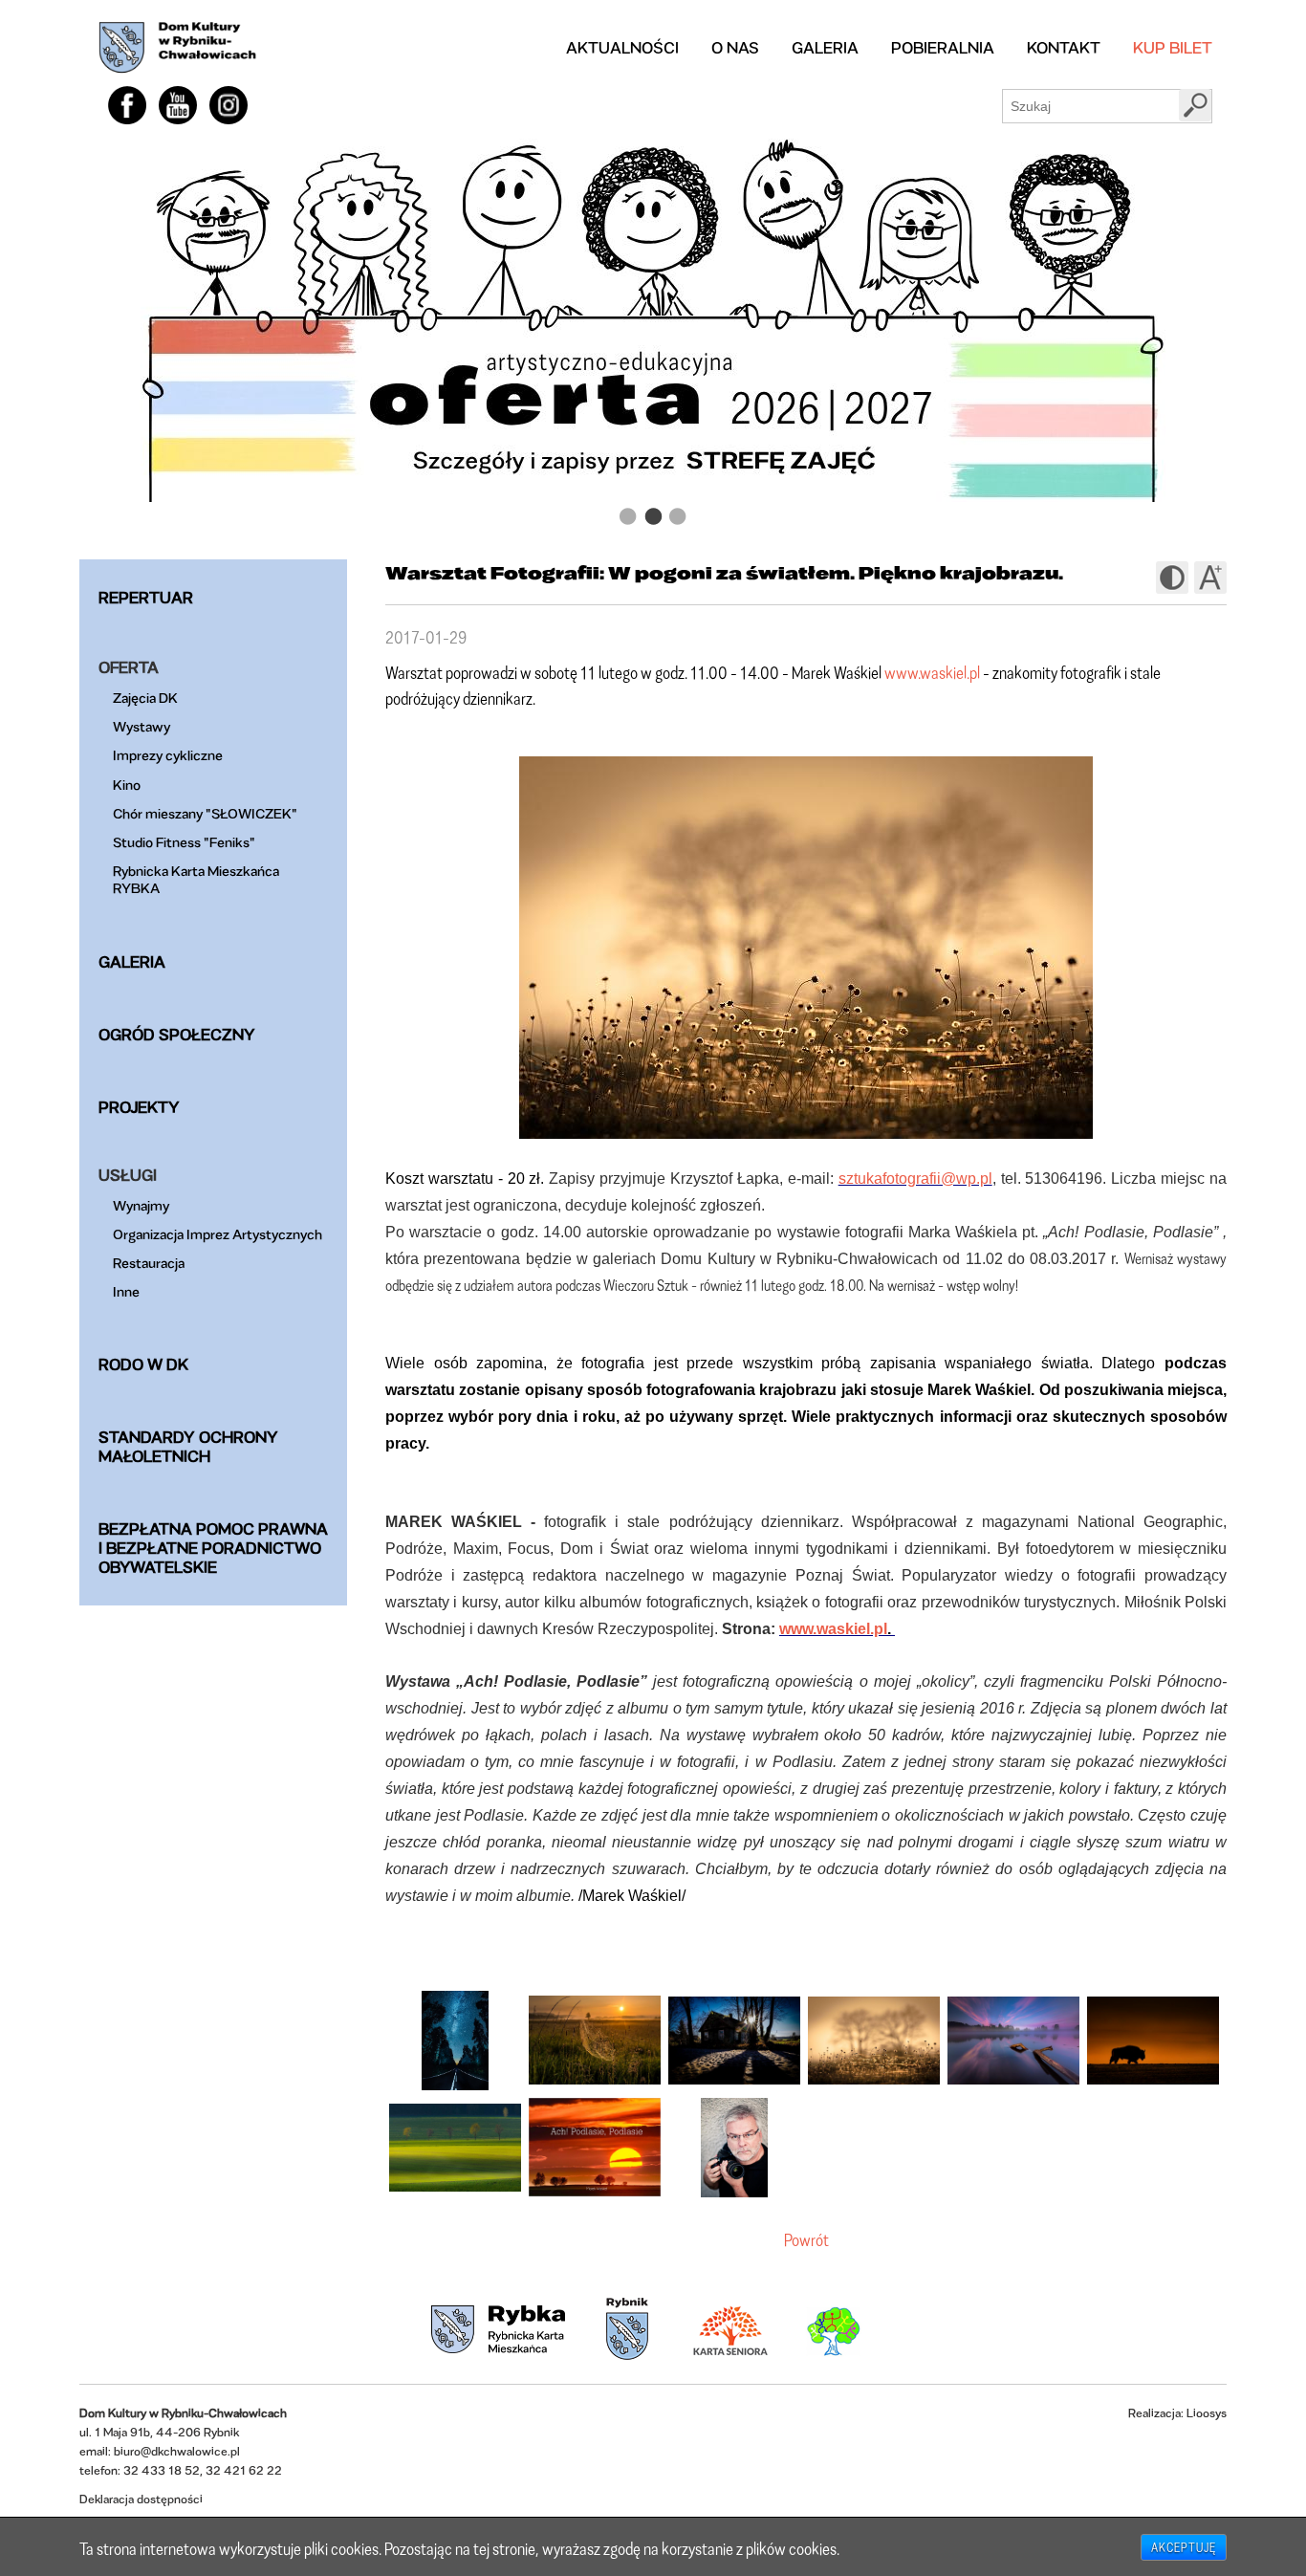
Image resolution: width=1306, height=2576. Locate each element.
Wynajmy (141, 1205)
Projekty (139, 1107)
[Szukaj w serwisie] (1195, 105)
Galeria (825, 47)
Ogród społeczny (177, 1034)
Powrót (806, 2239)
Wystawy (141, 726)
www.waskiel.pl (932, 672)
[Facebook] (127, 105)
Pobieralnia (943, 47)
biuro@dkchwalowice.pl (177, 2451)
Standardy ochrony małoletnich (188, 1446)
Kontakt (1064, 47)
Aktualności (622, 47)
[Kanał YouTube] (178, 105)
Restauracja (149, 1263)
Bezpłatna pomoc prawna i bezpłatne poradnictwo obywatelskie (213, 1548)
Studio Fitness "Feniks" (184, 842)
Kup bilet (1173, 47)
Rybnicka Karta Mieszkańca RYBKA (196, 879)
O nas (735, 47)
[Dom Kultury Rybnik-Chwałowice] (177, 48)
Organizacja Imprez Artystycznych (218, 1234)
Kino (127, 785)
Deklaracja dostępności (141, 2499)
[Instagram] (229, 105)
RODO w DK (143, 1364)
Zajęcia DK (145, 698)
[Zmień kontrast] (1172, 578)
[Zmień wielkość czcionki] (1210, 578)
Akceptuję (1184, 2547)
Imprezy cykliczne (168, 755)
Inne (126, 1291)
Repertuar (146, 597)
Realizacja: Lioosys (1177, 2413)
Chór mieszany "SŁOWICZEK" (205, 813)
